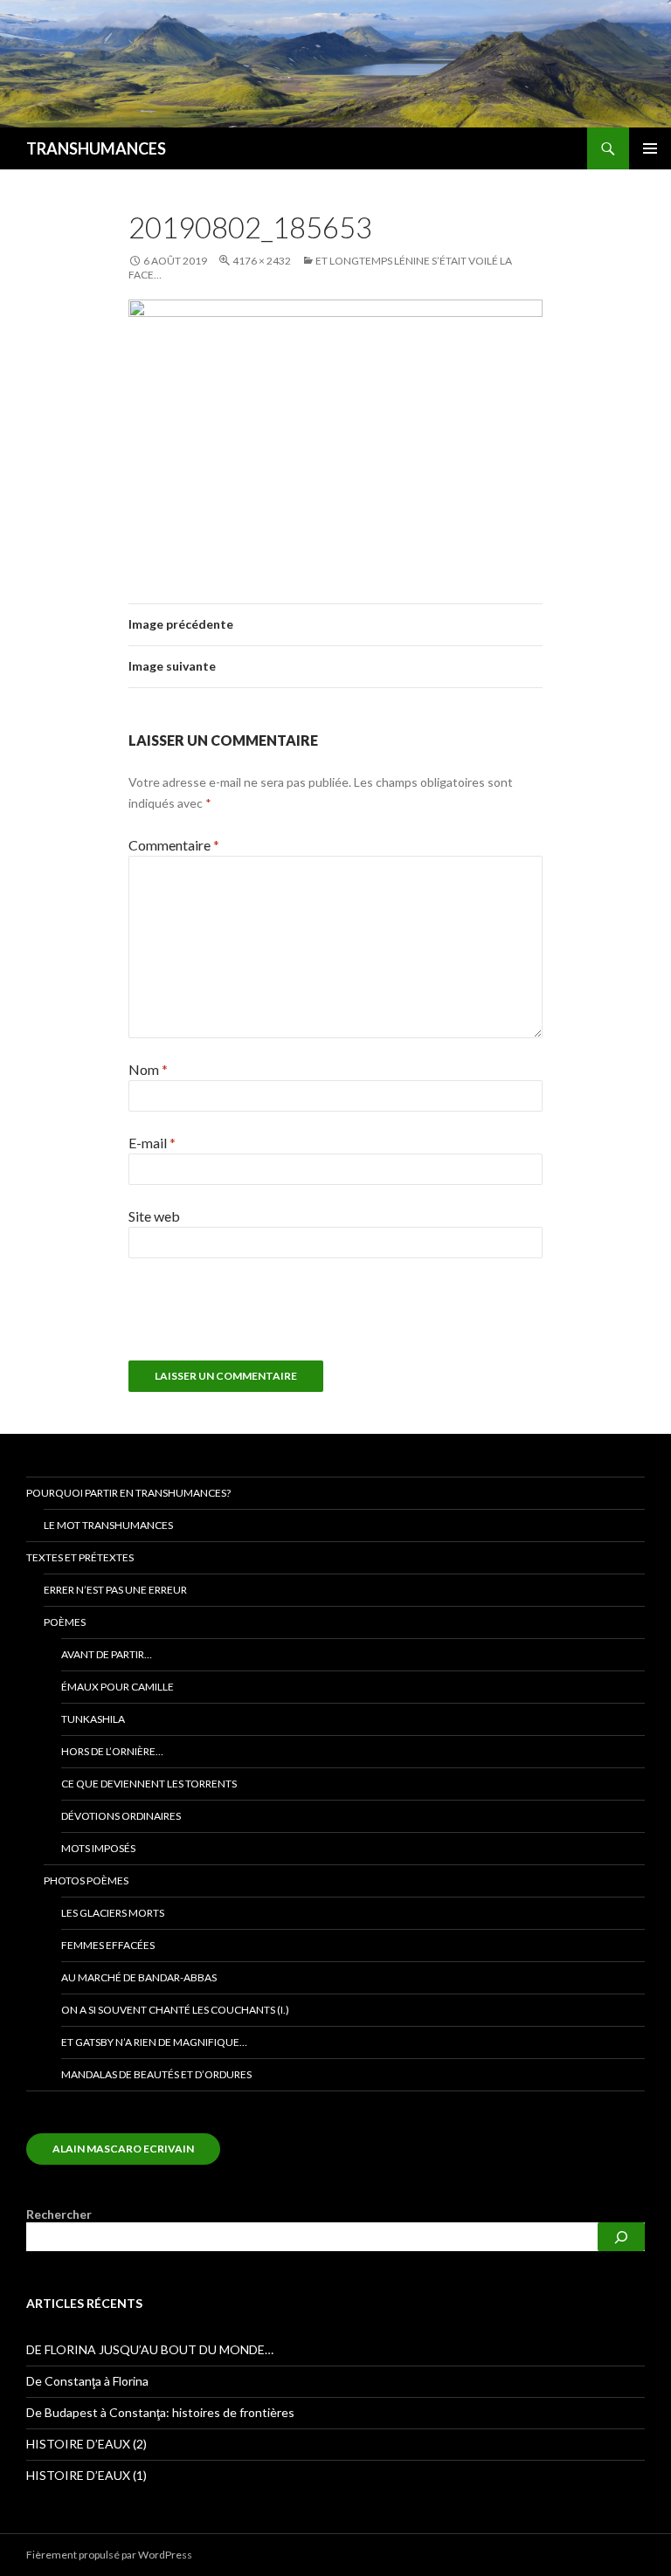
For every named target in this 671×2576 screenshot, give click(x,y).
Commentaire (174, 845)
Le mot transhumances (108, 1525)
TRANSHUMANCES (96, 148)
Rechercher (59, 2214)
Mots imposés (98, 1848)
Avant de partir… (107, 1654)
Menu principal (650, 148)
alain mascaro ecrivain (123, 2149)
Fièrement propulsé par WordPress (109, 2555)
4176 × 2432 (262, 261)
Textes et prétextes (80, 1557)
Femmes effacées (108, 1945)
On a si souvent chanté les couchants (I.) (175, 2010)
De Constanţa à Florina (87, 2381)
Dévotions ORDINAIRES (121, 1816)
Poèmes (65, 1622)
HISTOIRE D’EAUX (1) (86, 2475)
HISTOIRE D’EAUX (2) (86, 2444)
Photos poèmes (86, 1880)
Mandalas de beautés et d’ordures (156, 2074)
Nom (148, 1069)
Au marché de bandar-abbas (139, 1977)
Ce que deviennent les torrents (149, 1784)
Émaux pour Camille (118, 1687)
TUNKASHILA (93, 1719)
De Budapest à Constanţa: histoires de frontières (160, 2412)
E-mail (152, 1143)
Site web (154, 1216)
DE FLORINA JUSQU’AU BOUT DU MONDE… (150, 2349)
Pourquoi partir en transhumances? (128, 1493)
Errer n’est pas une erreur (115, 1590)
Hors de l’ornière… (112, 1751)
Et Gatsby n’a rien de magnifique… (154, 2042)
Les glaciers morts (113, 1913)
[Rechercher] (621, 2237)
